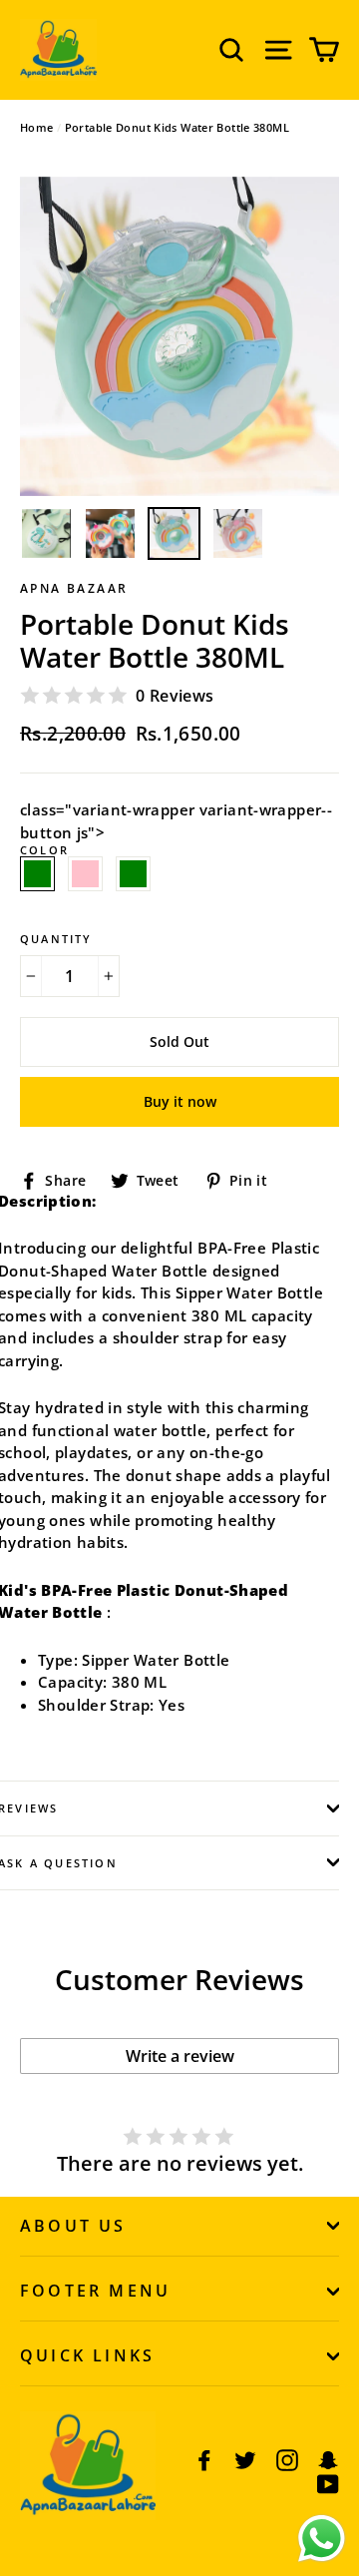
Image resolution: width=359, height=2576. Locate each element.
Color (44, 863)
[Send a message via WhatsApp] (322, 2539)
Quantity (56, 939)
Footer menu (95, 2291)
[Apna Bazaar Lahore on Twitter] (245, 2459)
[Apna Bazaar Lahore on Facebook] (204, 2459)
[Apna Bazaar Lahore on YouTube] (328, 2483)
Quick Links (87, 2355)
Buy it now (180, 1101)
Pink (85, 874)
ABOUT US (73, 2226)
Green (37, 874)
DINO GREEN (133, 874)
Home (37, 127)
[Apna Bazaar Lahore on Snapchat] (328, 2459)
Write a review (180, 2056)
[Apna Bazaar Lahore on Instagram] (287, 2459)
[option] (179, 336)
